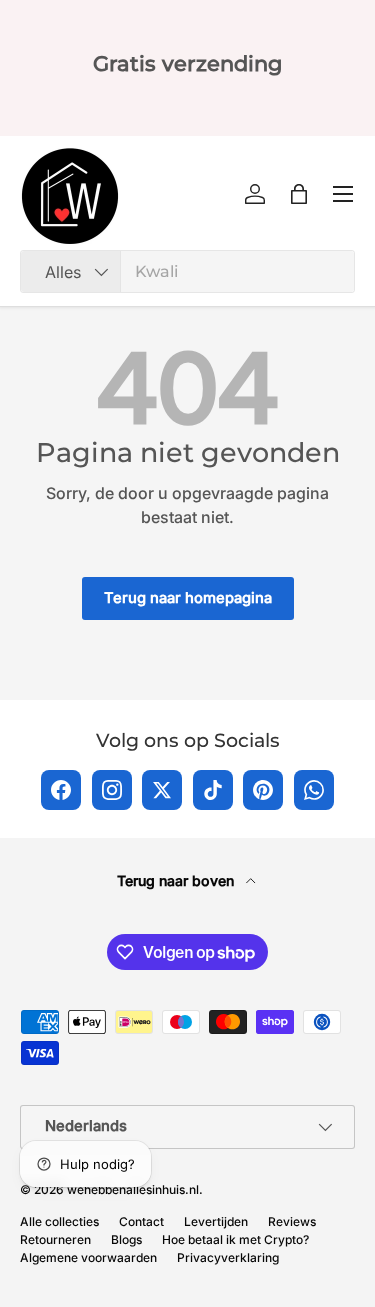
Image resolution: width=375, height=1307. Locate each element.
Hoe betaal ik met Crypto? (235, 1239)
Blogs (126, 1239)
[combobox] (187, 271)
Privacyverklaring (228, 1257)
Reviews (292, 1221)
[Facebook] (61, 790)
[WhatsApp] (314, 790)
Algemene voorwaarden (88, 1257)
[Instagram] (112, 790)
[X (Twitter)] (162, 790)
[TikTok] (213, 790)
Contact (141, 1221)
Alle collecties (59, 1221)
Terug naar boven (177, 880)
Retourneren (55, 1239)
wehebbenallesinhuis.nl (133, 1189)
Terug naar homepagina (188, 598)
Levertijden (216, 1221)
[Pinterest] (263, 790)
